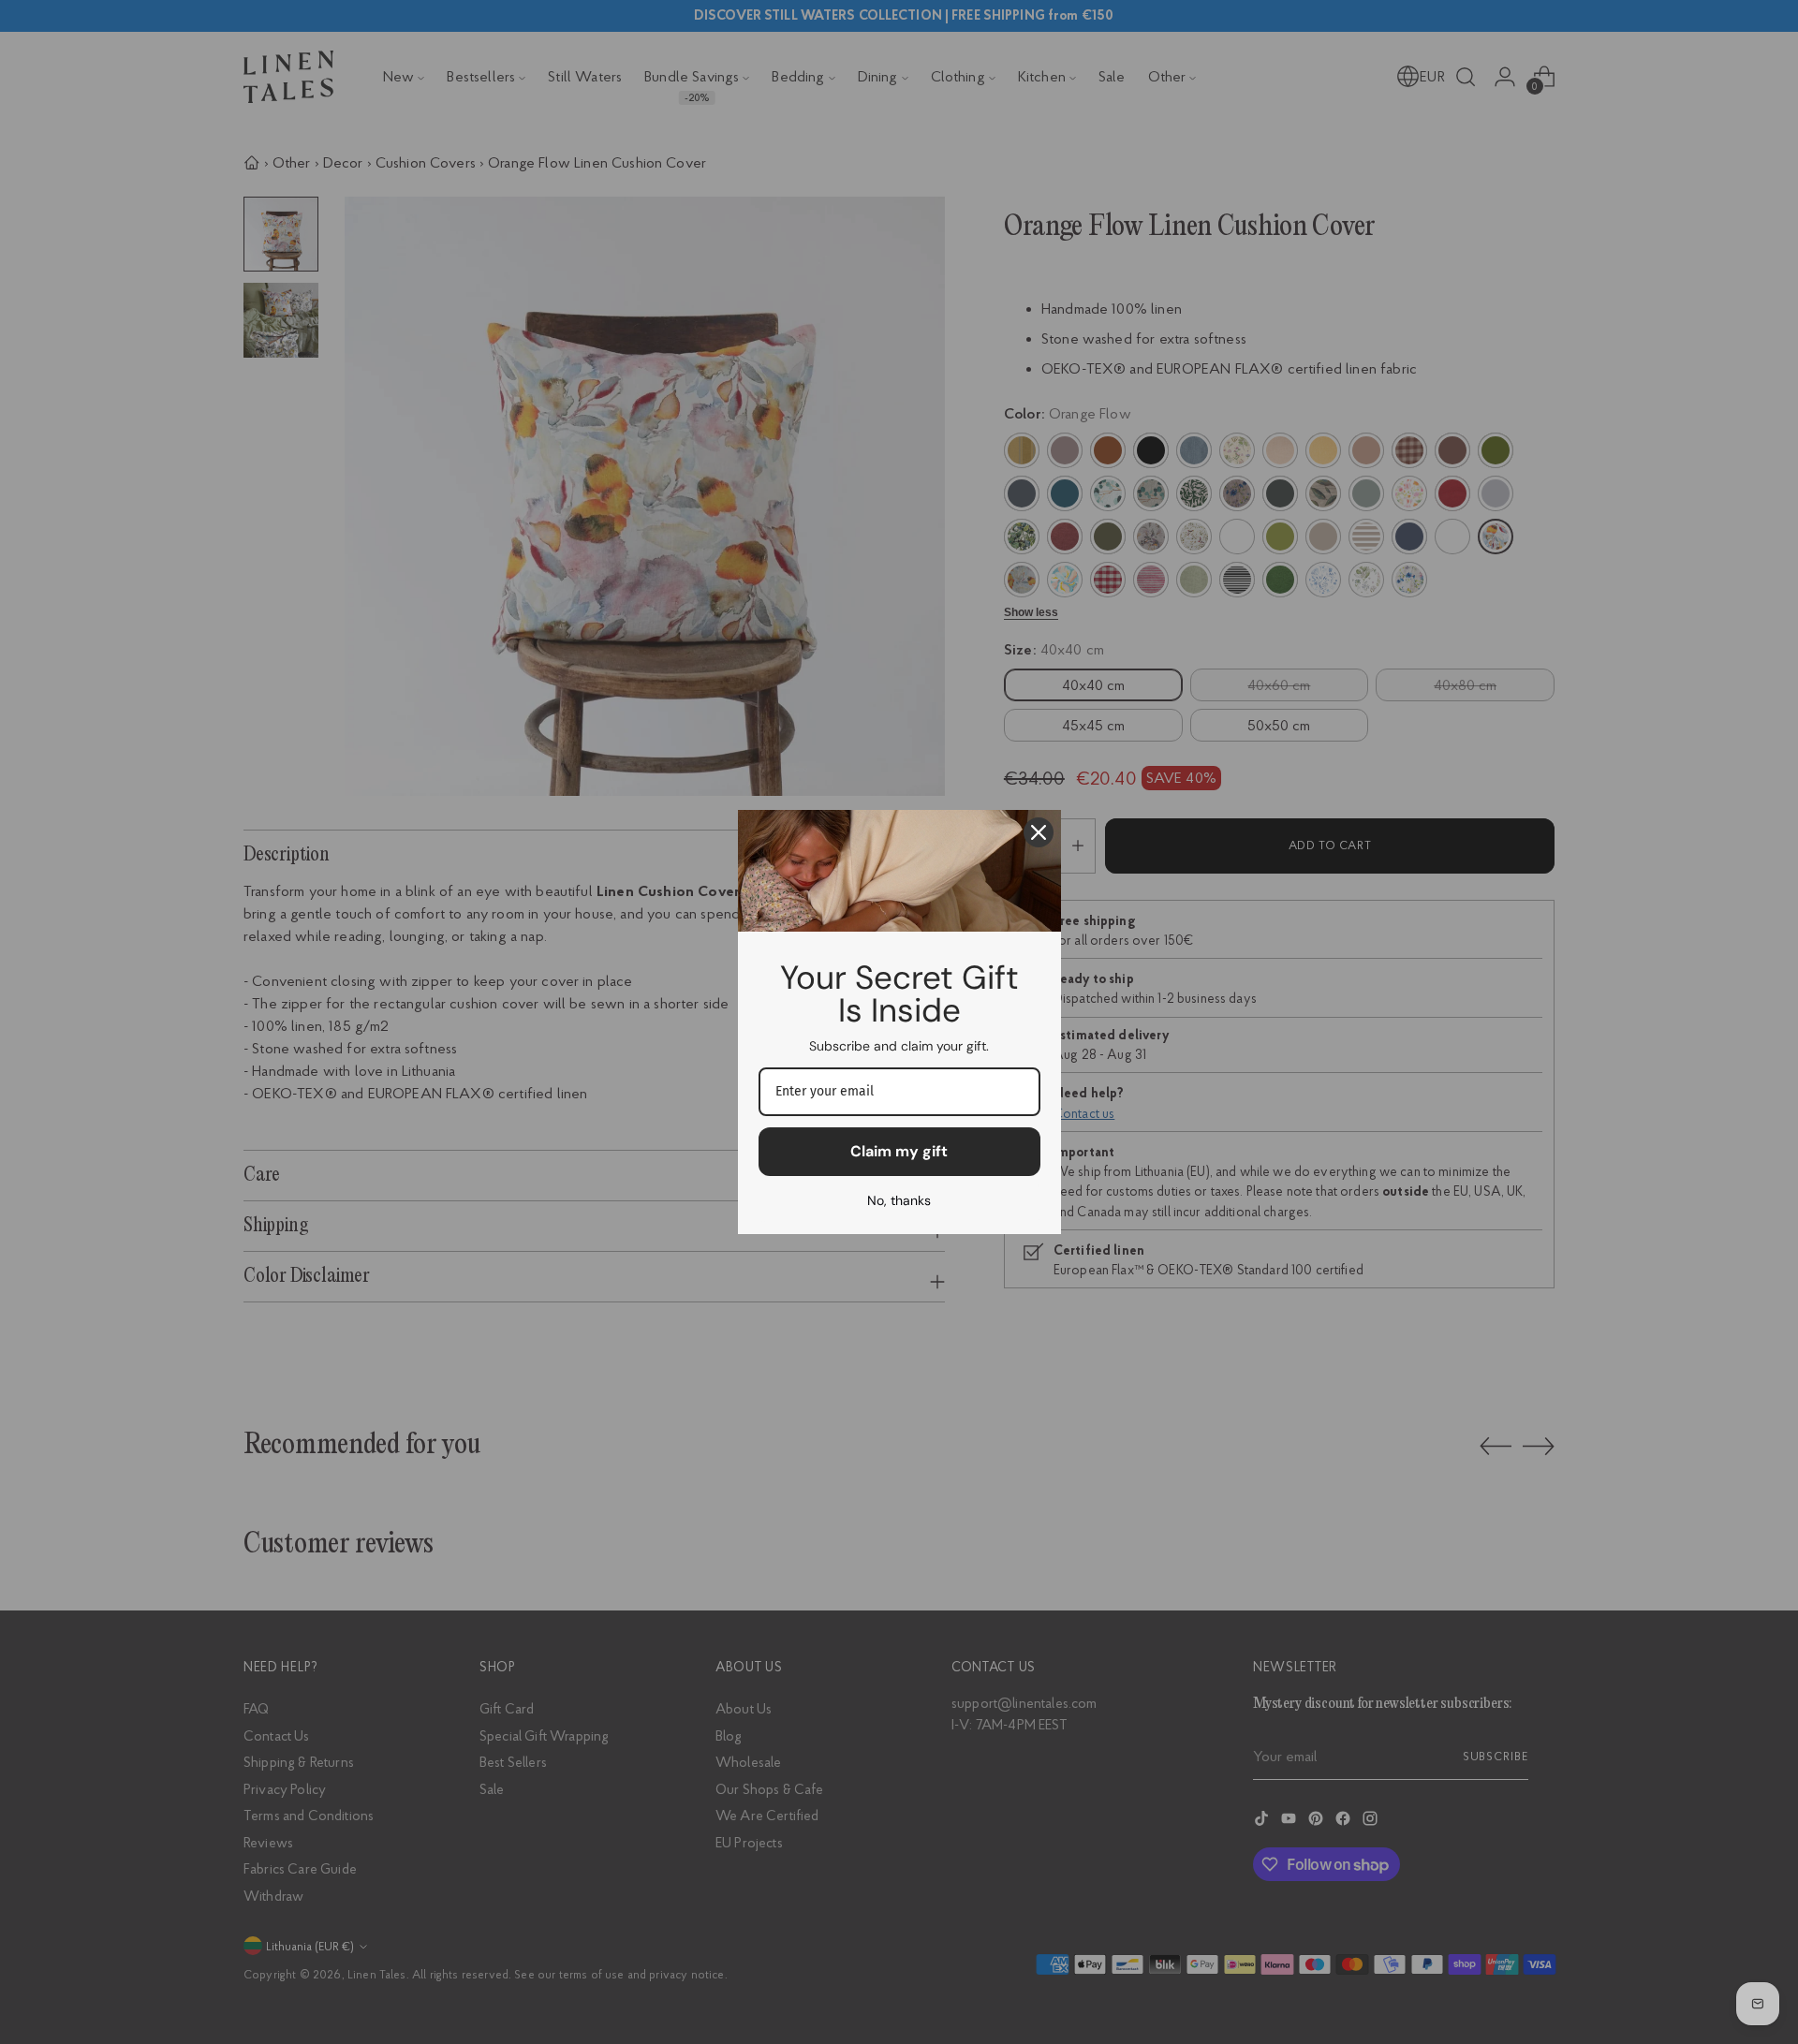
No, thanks (899, 1200)
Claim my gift (899, 1151)
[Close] (1039, 832)
